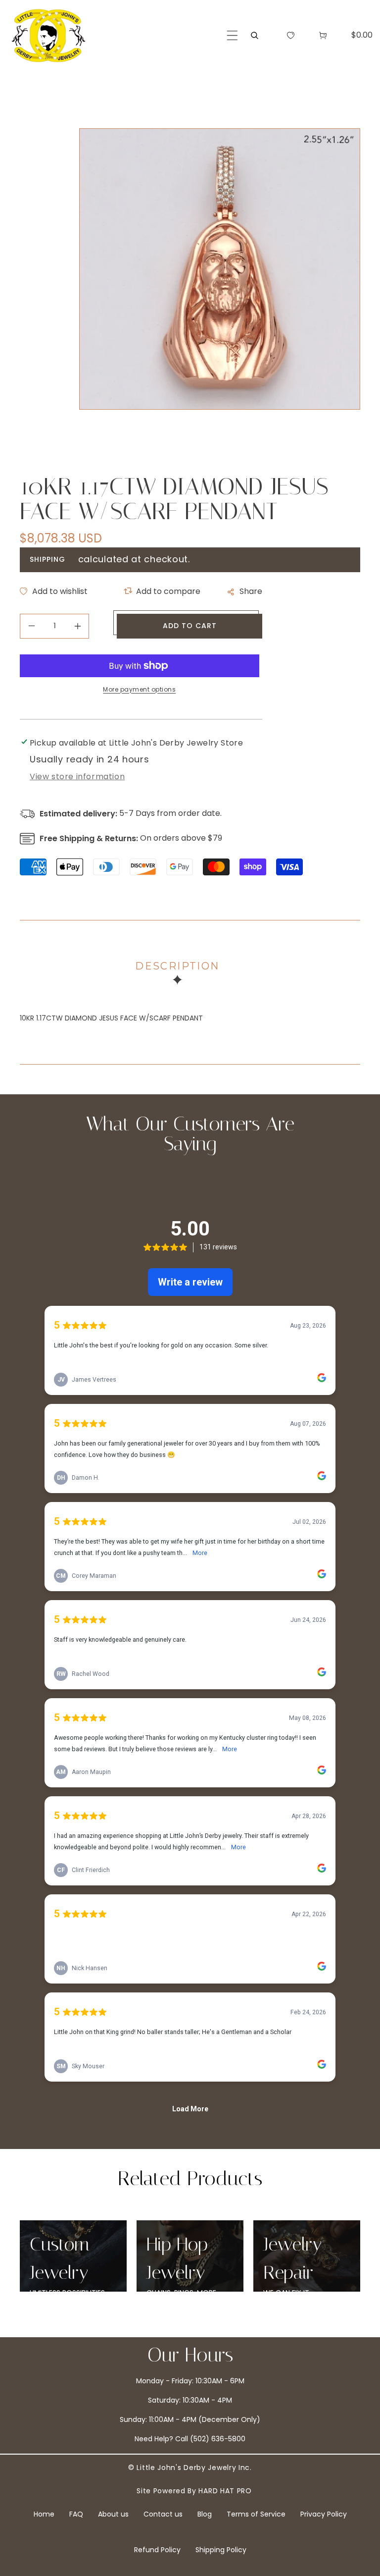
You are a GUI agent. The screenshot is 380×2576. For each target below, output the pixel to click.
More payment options (139, 689)
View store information (77, 777)
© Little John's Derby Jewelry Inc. (190, 2468)
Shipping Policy (221, 2550)
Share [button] (251, 591)
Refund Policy (157, 2550)
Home (44, 2514)
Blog (205, 2514)
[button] (232, 35)
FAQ (76, 2514)
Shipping (47, 559)
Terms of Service (256, 2514)
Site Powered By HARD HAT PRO (194, 2491)
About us (113, 2514)
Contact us (163, 2514)
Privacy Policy (324, 2514)
